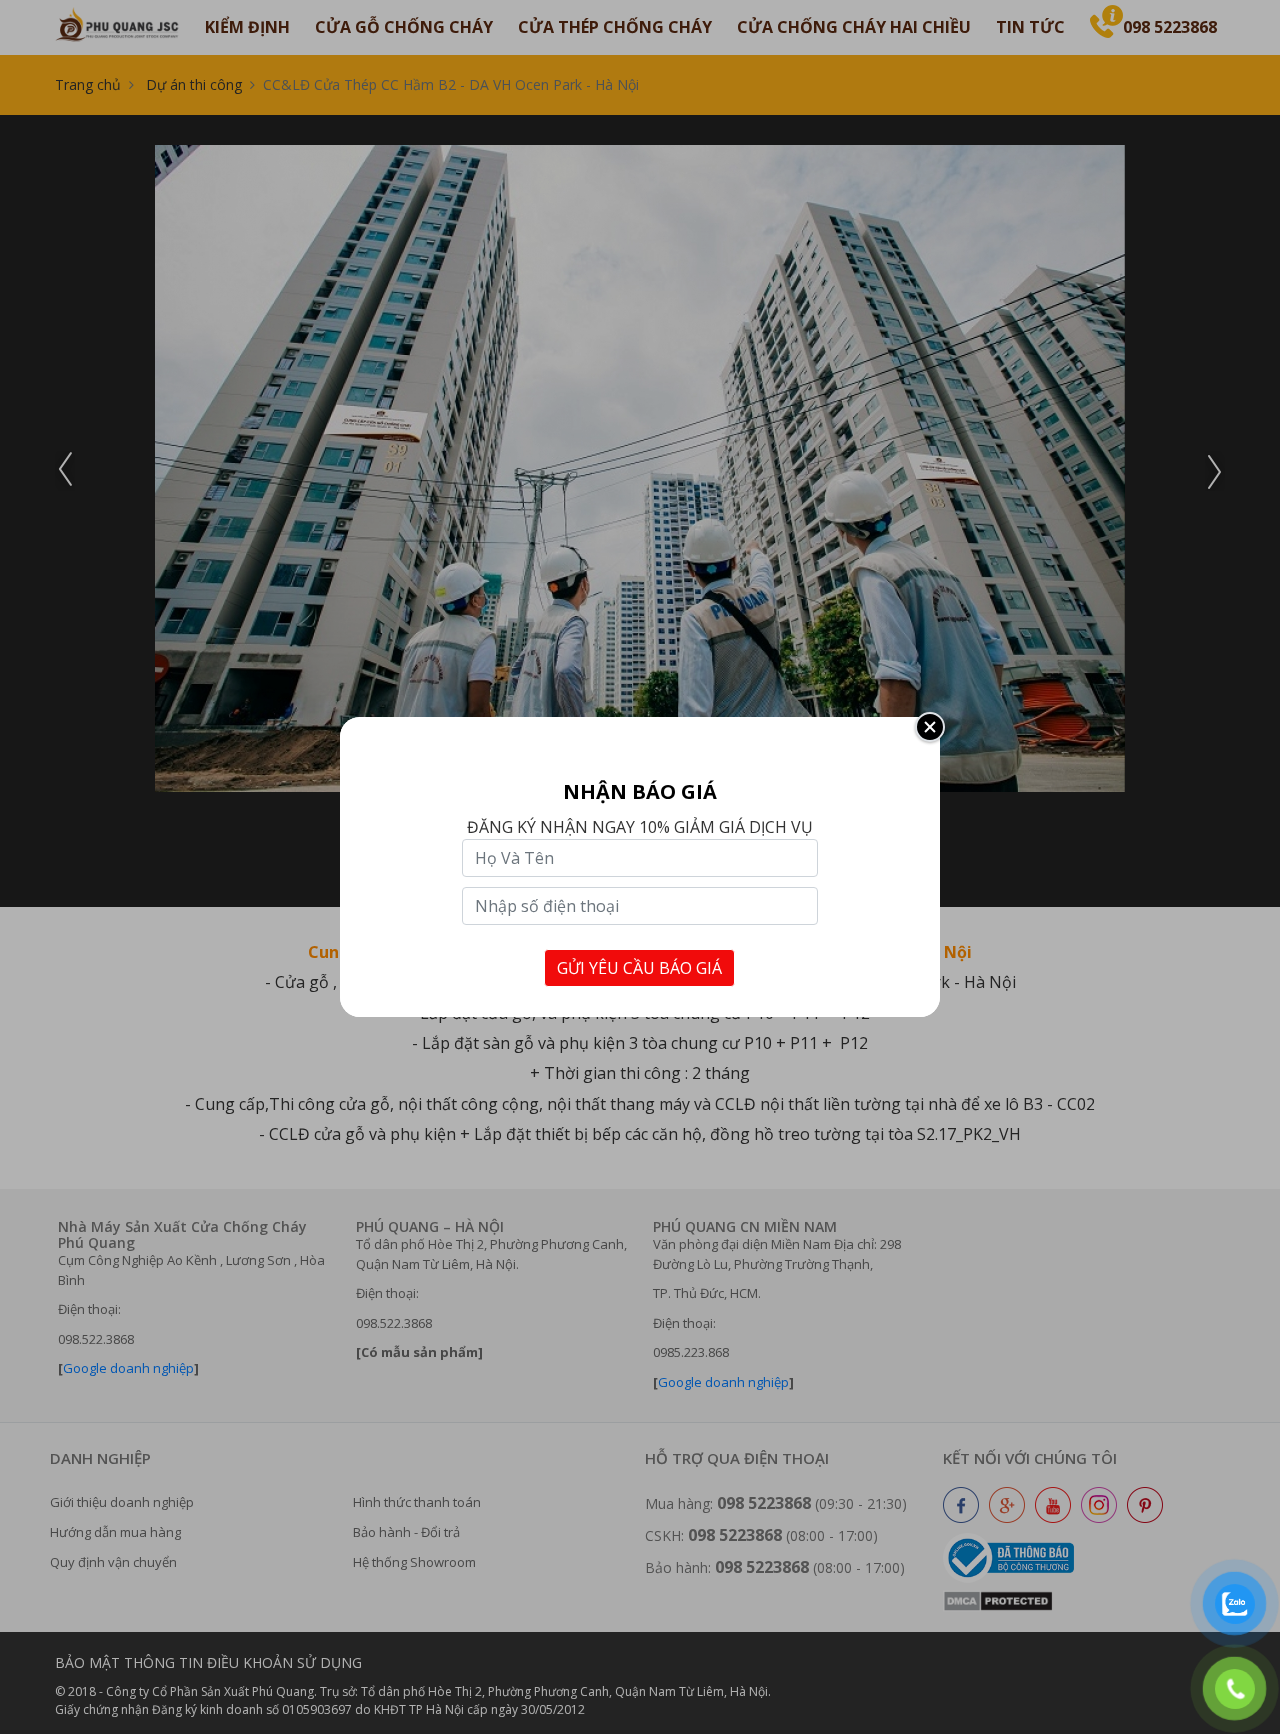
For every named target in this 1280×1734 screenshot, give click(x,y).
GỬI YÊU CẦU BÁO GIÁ (639, 968)
